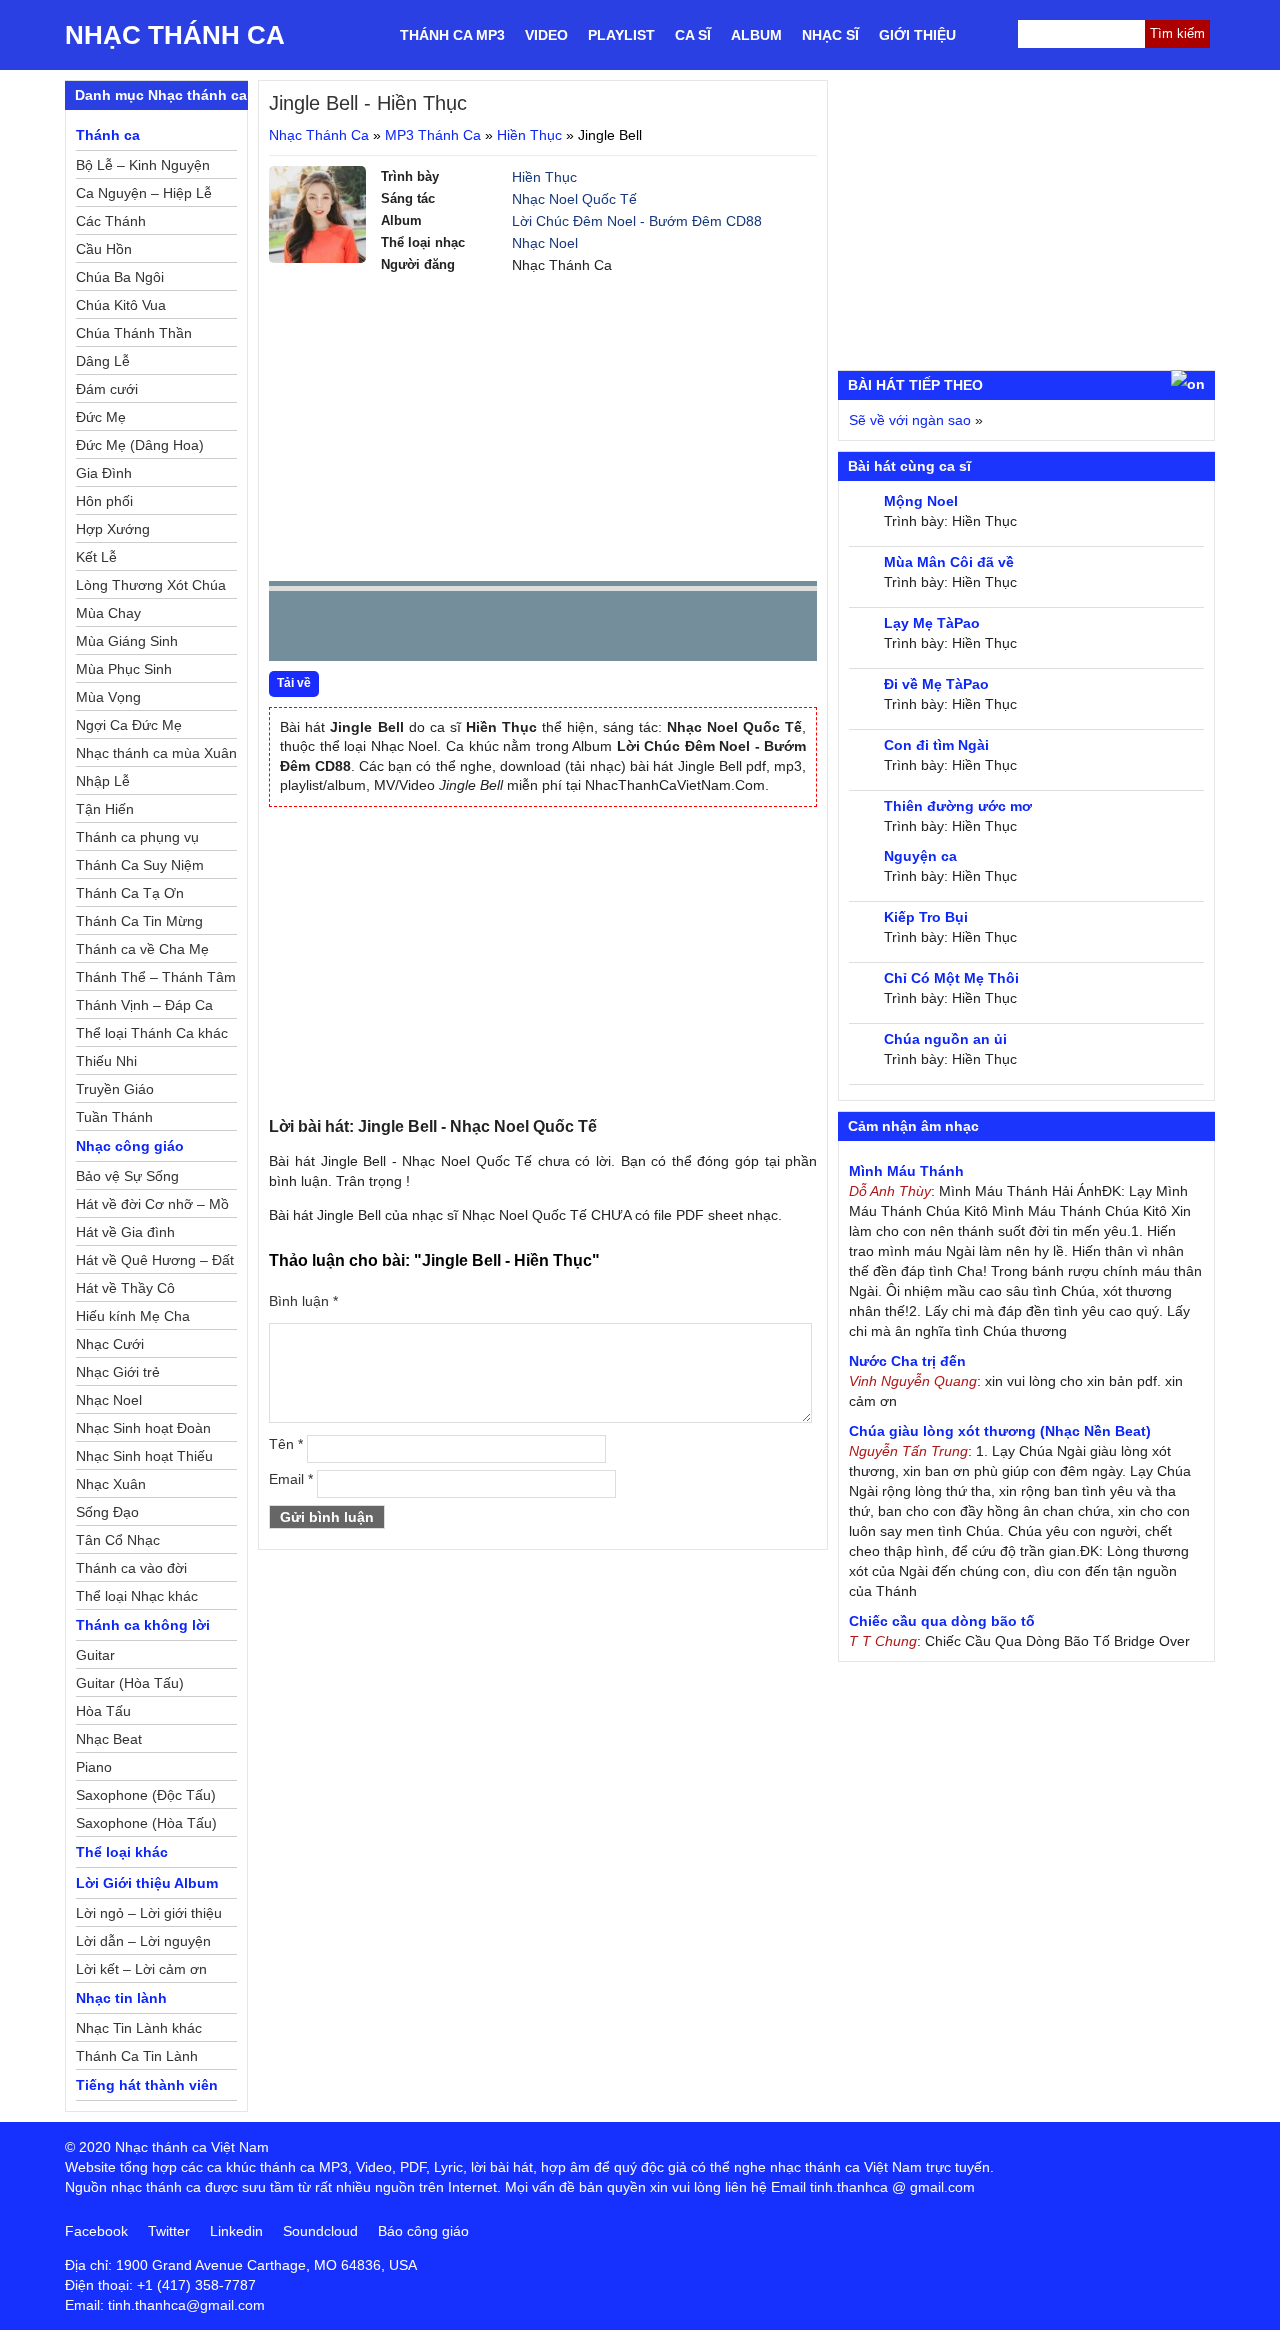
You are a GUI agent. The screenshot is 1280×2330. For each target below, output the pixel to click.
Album (756, 35)
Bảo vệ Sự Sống (127, 1176)
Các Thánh (111, 221)
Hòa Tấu (103, 1711)
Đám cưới (107, 389)
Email (291, 1479)
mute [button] (683, 627)
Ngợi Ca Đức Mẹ (129, 725)
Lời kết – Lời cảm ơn (141, 1969)
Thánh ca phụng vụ (137, 837)
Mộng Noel (921, 501)
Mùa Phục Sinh (124, 669)
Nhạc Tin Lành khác (139, 2028)
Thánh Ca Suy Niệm (140, 865)
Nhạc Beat (109, 1739)
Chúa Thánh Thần (134, 333)
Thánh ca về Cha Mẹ (142, 949)
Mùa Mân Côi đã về (949, 562)
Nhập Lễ (103, 781)
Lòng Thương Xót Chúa (151, 585)
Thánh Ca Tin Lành (137, 2056)
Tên (286, 1444)
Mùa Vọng (108, 697)
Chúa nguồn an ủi (945, 1039)
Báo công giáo (423, 2231)
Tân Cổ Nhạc (118, 1540)
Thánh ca (108, 135)
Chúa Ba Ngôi (120, 277)
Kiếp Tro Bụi (926, 917)
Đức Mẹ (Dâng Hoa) (140, 445)
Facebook (96, 2231)
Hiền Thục (529, 135)
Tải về (294, 683)
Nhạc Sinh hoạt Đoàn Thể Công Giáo (143, 1431)
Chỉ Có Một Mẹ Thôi (951, 978)
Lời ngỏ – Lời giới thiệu (149, 1913)
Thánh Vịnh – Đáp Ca (144, 1005)
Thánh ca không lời (143, 1625)
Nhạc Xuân (111, 1484)
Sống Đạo (107, 1512)
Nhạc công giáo (130, 1146)
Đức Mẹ (101, 417)
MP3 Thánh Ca (433, 135)
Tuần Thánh (114, 1117)
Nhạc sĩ (830, 35)
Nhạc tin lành (121, 1998)
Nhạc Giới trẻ (118, 1372)
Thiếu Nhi (106, 1061)
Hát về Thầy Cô (125, 1288)
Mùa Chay (108, 613)
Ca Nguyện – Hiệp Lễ (144, 193)
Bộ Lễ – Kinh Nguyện (143, 165)
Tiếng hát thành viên (147, 2085)
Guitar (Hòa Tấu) (130, 1683)
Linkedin (236, 2231)
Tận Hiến (105, 809)
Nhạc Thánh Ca (175, 35)
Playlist (621, 35)
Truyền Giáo (115, 1089)
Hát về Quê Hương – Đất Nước (155, 1263)
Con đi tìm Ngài (936, 745)
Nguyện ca (920, 856)
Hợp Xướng (113, 529)
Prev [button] (296, 630)
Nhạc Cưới (110, 1344)
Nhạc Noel (545, 243)
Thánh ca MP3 (452, 35)
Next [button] (398, 630)
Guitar (95, 1655)
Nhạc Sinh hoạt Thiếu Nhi (144, 1459)
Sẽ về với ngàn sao (910, 420)
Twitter (169, 2231)
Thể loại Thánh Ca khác (152, 1033)
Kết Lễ (96, 557)
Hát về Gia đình (125, 1232)
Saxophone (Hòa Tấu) (146, 1823)
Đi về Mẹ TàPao (936, 684)
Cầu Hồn (104, 249)
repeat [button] (463, 630)
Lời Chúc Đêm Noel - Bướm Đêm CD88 (637, 221)
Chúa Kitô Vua (121, 305)
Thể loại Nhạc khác (137, 1596)
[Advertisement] (543, 426)
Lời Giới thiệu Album (147, 1883)
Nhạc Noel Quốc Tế (574, 199)
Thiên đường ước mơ (958, 806)
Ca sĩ (693, 35)
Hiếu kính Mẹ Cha (133, 1316)
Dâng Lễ (103, 361)
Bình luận (303, 1301)
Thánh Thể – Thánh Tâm (156, 977)
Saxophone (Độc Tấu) (146, 1795)
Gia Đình (104, 473)
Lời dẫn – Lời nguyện (143, 1941)
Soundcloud (320, 2231)
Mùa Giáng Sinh (127, 641)
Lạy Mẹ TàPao (932, 623)
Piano (94, 1767)
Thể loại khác (122, 1852)
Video (546, 35)
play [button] (347, 627)
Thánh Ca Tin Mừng (139, 921)
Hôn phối (104, 501)
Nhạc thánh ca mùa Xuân (156, 753)
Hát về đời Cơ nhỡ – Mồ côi (152, 1207)
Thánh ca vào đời (131, 1568)
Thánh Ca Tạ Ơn (130, 893)
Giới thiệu (917, 35)
